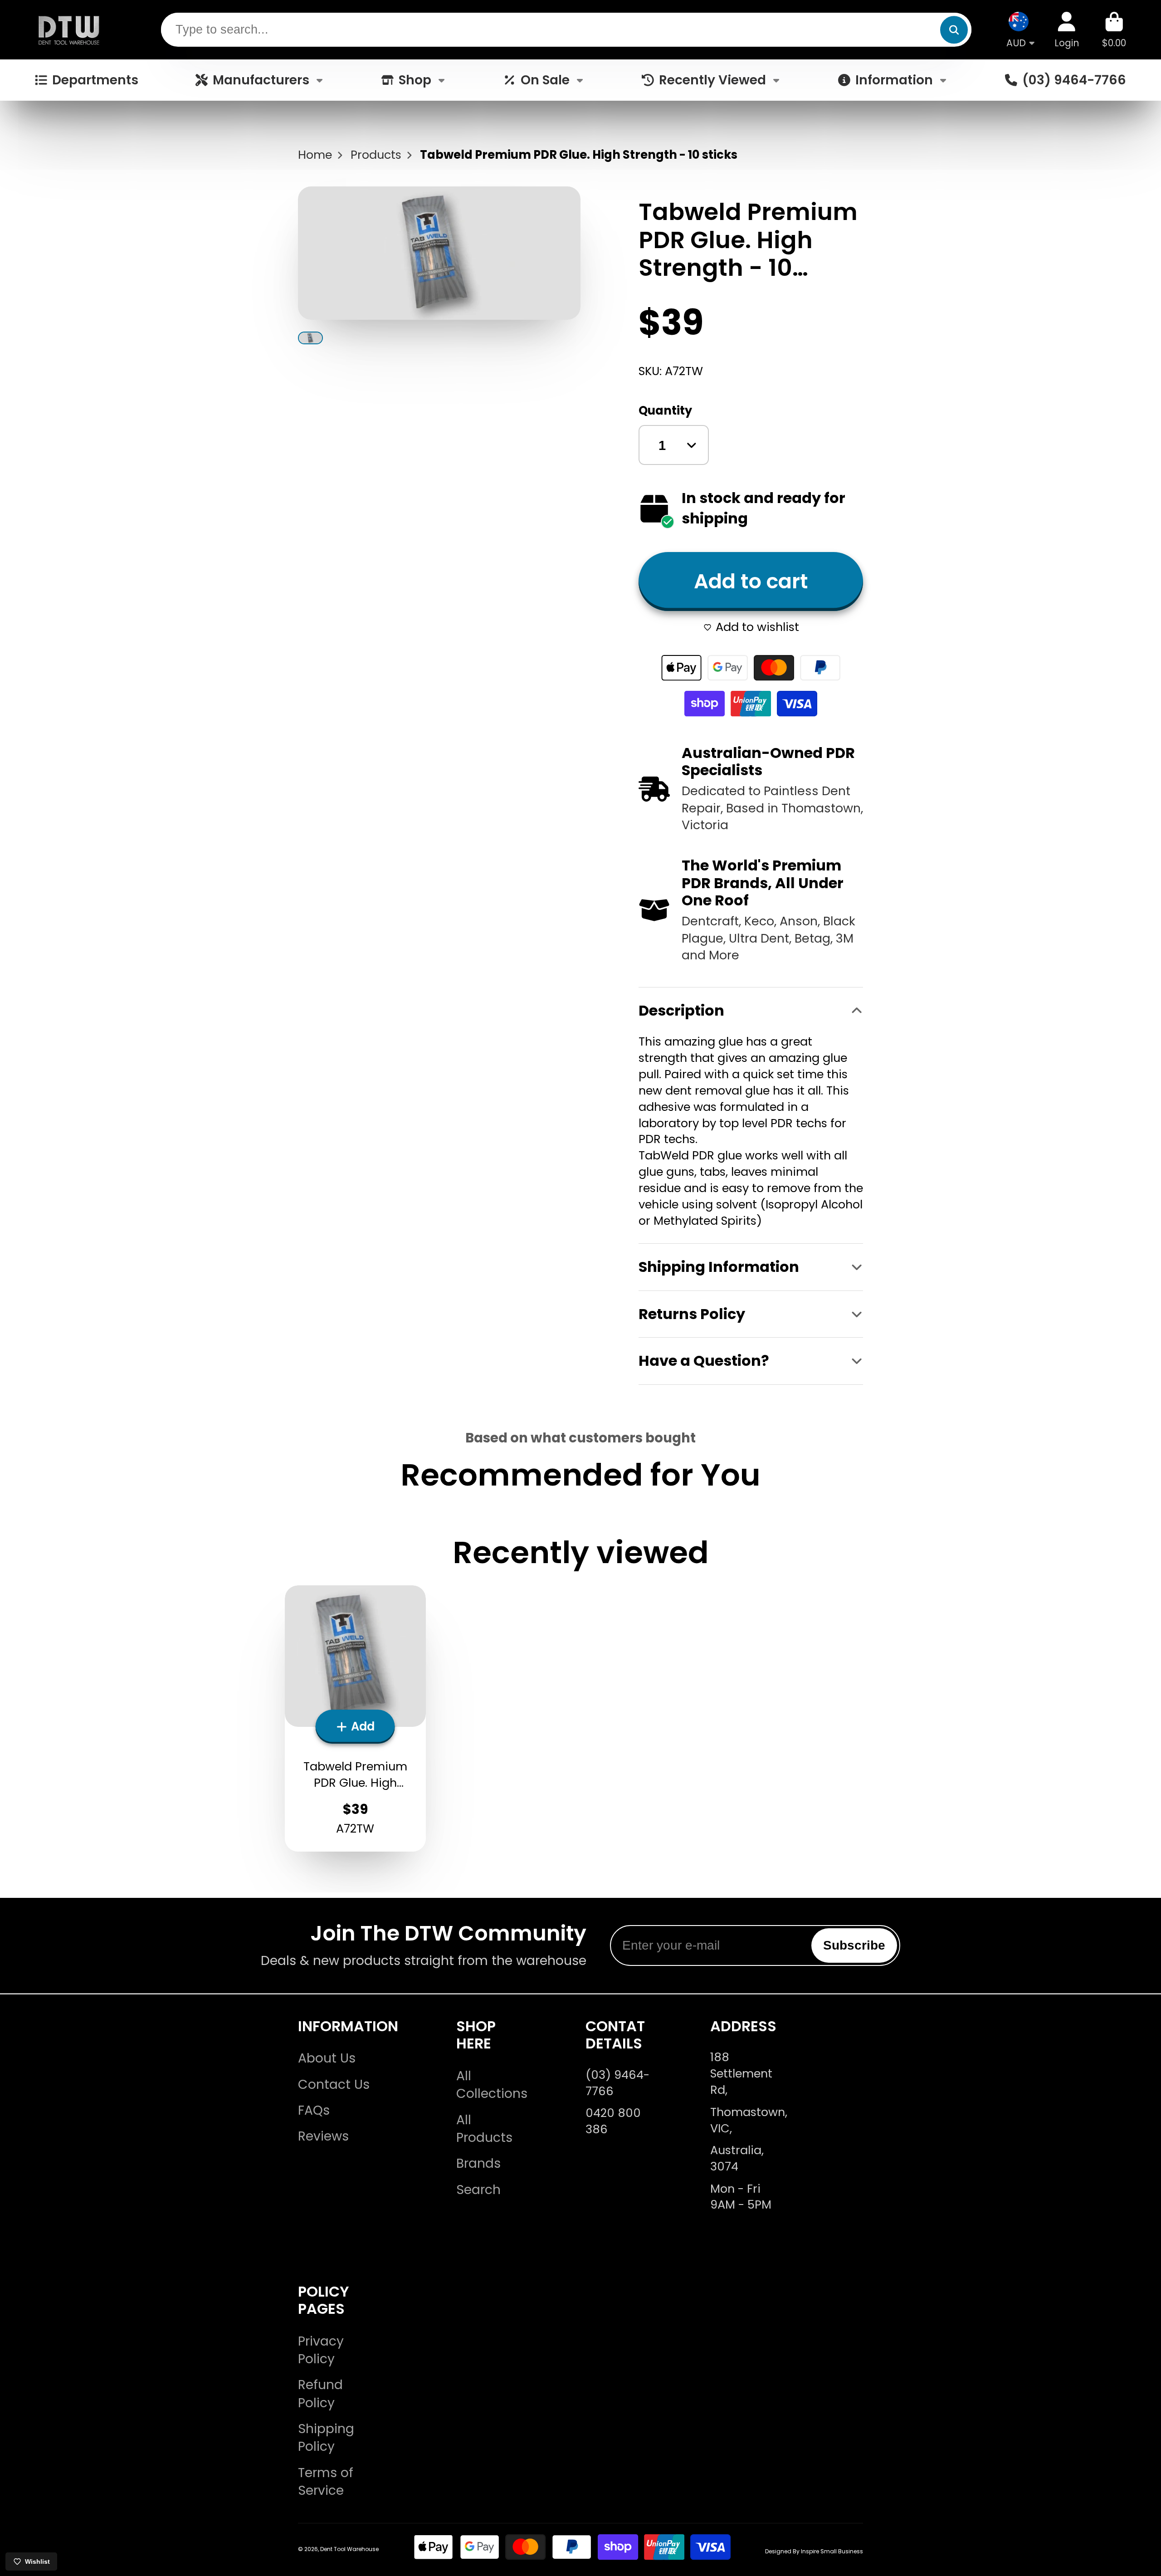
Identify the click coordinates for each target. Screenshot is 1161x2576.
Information (894, 80)
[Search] (954, 30)
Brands (478, 2163)
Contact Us (334, 2085)
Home (315, 155)
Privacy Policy (321, 2350)
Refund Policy (320, 2394)
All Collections (492, 2085)
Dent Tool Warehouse (349, 2549)
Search (478, 2190)
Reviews (323, 2136)
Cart (1114, 30)
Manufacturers (261, 80)
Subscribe (854, 1945)
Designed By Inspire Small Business (814, 2551)
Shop (415, 80)
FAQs (314, 2110)
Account (1067, 30)
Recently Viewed (712, 80)
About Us (327, 2058)
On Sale (545, 80)
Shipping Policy (326, 2438)
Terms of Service (326, 2482)
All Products (484, 2129)
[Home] (69, 30)
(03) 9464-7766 (1074, 80)
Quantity (665, 411)
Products (376, 155)
